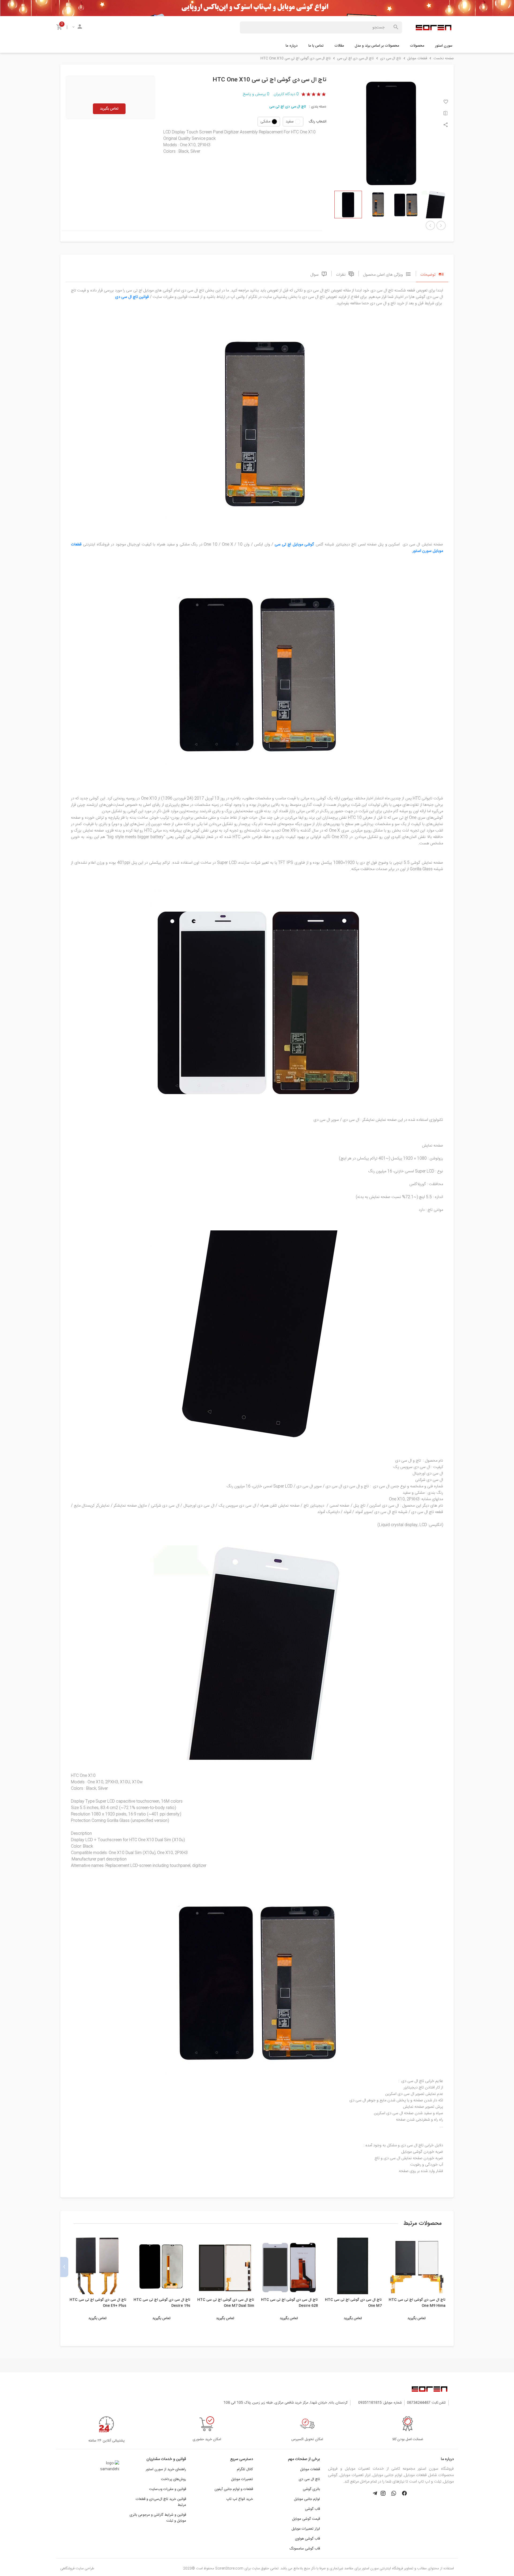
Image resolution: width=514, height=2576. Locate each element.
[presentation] (450, 2267)
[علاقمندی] (446, 102)
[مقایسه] (446, 114)
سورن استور (444, 46)
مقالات (339, 46)
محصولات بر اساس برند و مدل (377, 46)
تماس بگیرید (109, 109)
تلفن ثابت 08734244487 (426, 2403)
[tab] (432, 274)
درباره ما (292, 46)
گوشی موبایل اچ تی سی (294, 545)
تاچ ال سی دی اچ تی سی (288, 107)
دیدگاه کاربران (286, 94)
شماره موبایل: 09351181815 (380, 2403)
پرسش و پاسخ (256, 94)
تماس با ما (316, 46)
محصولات (417, 46)
